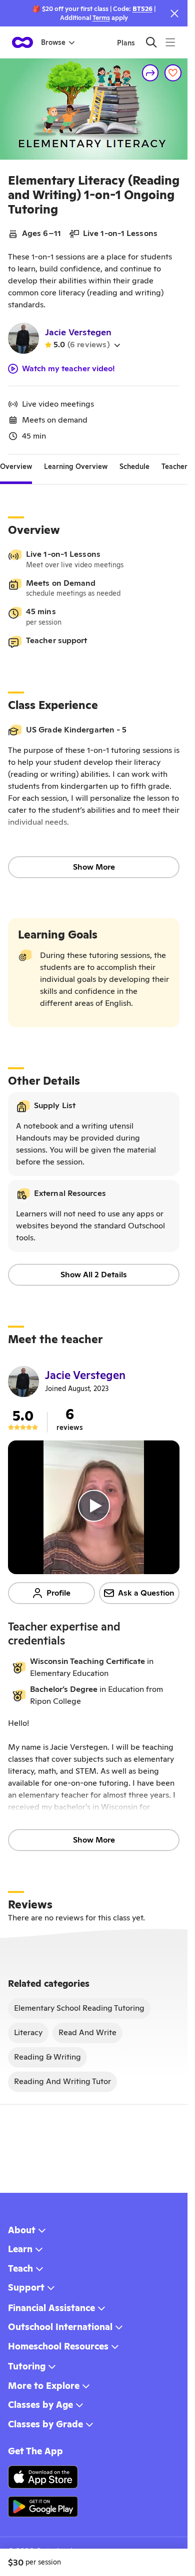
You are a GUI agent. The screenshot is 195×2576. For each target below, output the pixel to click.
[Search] (151, 42)
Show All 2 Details (94, 1275)
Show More (94, 867)
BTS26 (142, 9)
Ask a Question (146, 1593)
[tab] (16, 467)
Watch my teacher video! (68, 369)
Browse (53, 42)
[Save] (173, 73)
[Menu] (170, 42)
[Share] (150, 73)
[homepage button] (22, 42)
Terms (101, 18)
